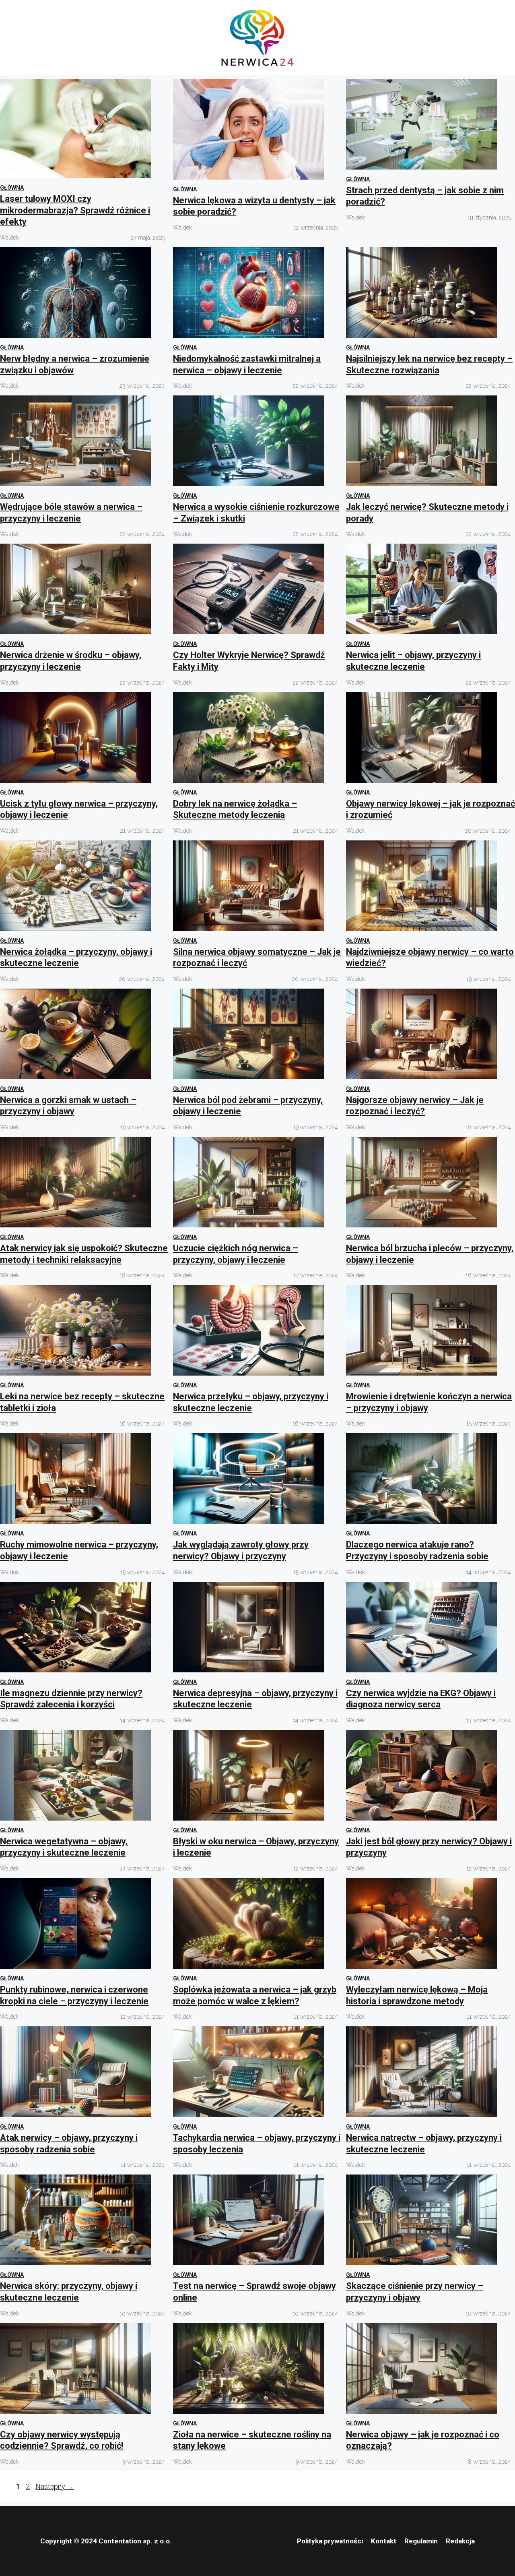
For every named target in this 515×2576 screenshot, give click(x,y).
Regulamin (421, 2541)
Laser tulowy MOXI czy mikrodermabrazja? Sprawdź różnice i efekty (75, 210)
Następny (55, 2486)
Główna (12, 188)
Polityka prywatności (330, 2541)
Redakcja (460, 2541)
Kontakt (384, 2541)
